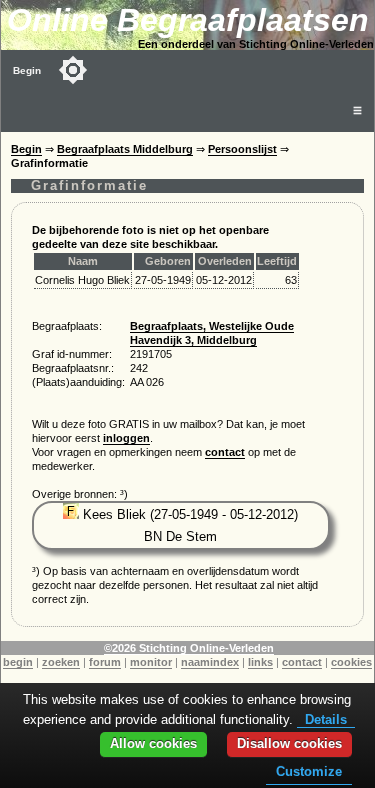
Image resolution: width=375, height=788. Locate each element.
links (260, 662)
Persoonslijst (242, 149)
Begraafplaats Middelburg (125, 149)
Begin (27, 70)
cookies (351, 662)
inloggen (126, 438)
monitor (151, 662)
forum (105, 662)
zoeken (61, 662)
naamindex (210, 662)
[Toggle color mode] (73, 70)
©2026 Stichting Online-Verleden (189, 648)
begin (18, 662)
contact (225, 452)
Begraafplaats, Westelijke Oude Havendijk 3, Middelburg (212, 333)
